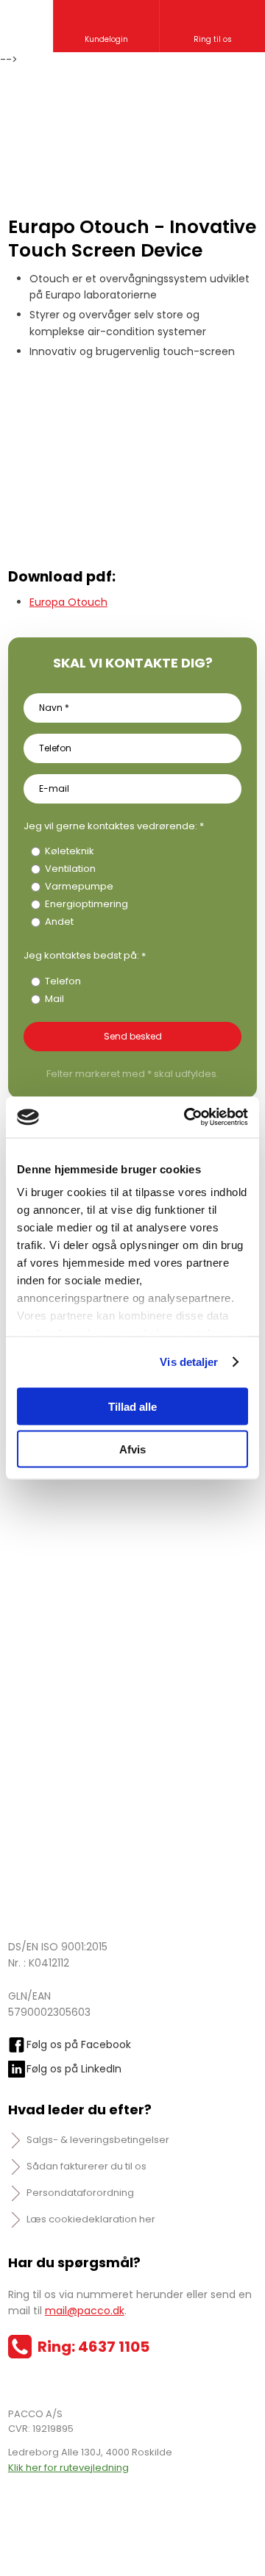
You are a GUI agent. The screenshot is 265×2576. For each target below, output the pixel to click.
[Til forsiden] (132, 118)
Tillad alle (132, 1406)
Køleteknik (70, 851)
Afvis (132, 1449)
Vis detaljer (189, 1362)
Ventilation (70, 869)
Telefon (63, 981)
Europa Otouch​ (68, 602)
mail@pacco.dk (85, 2311)
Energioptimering (86, 904)
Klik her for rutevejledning (68, 2468)
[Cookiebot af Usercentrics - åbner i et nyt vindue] (187, 1117)
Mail (54, 999)
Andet (59, 922)
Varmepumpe (79, 886)
